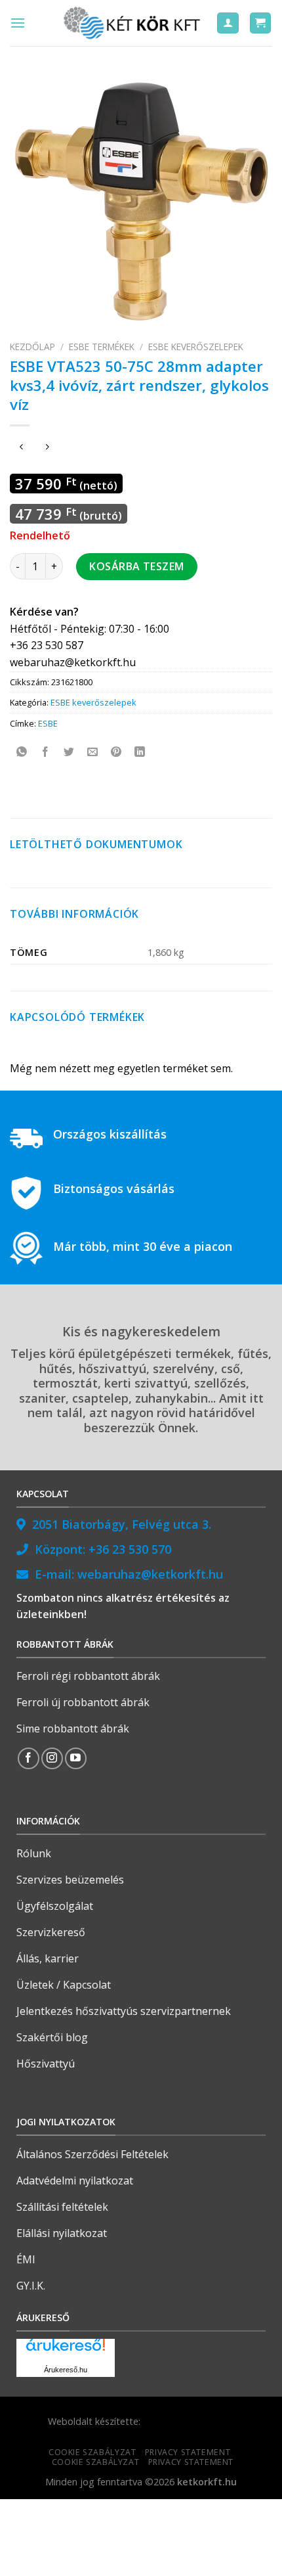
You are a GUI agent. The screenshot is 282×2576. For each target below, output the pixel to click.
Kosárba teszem (137, 566)
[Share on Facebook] (46, 753)
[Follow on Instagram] (52, 1758)
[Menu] (18, 23)
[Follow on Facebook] (29, 1758)
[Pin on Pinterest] (116, 753)
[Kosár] (261, 23)
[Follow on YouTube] (76, 1758)
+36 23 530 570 (130, 1549)
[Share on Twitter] (69, 753)
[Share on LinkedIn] (140, 753)
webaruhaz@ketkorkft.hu (150, 1574)
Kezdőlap (32, 347)
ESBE (48, 723)
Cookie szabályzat (92, 2452)
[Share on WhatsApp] (22, 753)
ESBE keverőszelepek (196, 347)
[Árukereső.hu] (66, 2350)
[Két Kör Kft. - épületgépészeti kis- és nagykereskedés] (134, 23)
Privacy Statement (188, 2452)
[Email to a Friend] (93, 753)
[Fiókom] (228, 23)
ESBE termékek (102, 347)
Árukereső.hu (66, 2370)
